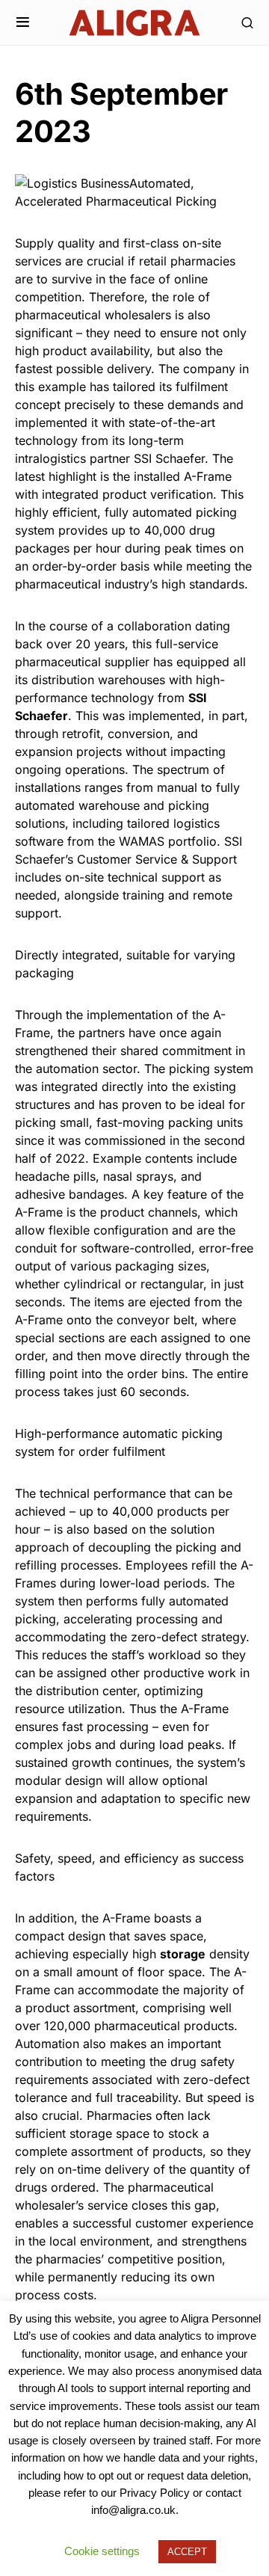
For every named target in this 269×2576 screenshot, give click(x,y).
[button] (23, 22)
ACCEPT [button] (187, 2552)
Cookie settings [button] (102, 2551)
